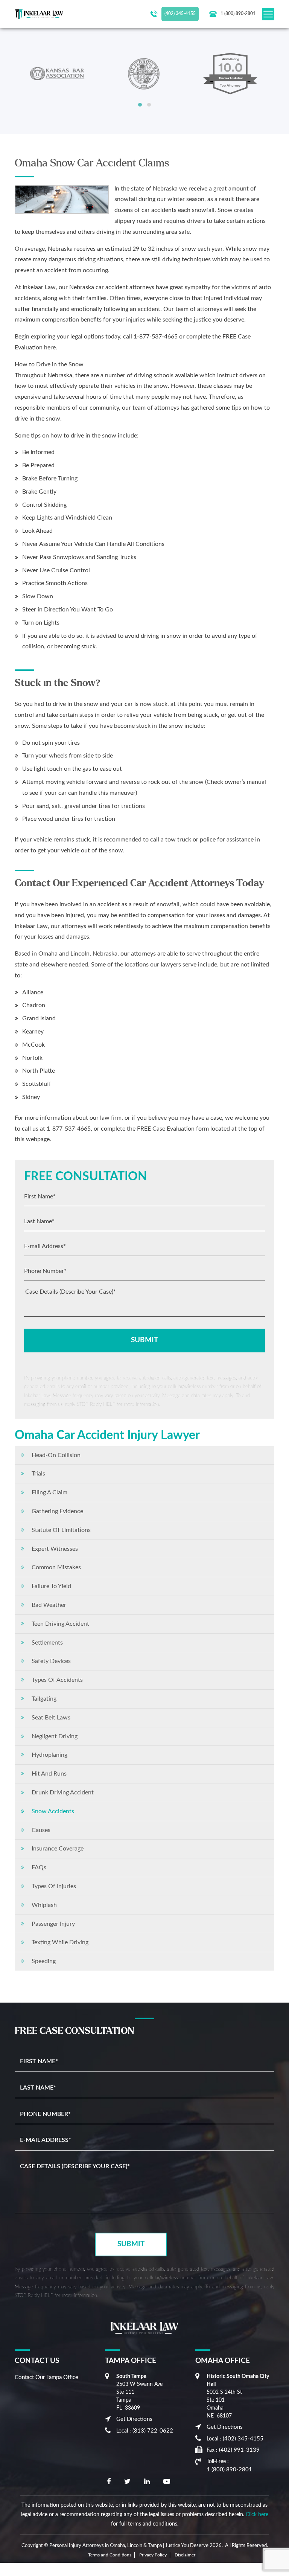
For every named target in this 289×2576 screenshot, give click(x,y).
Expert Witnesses (55, 1549)
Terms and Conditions (110, 2555)
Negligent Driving (55, 1736)
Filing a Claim (49, 1492)
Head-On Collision (56, 1455)
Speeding (44, 1961)
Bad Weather (49, 1605)
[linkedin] (147, 2482)
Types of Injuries (54, 1886)
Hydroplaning (49, 1755)
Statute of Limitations (61, 1530)
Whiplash (44, 1905)
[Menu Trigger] (7, 2569)
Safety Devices (51, 1661)
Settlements (47, 1643)
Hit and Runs (49, 1774)
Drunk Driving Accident (63, 1793)
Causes (41, 1830)
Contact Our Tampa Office (46, 2377)
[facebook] (109, 2482)
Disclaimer (185, 2555)
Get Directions (134, 2419)
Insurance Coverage (58, 1849)
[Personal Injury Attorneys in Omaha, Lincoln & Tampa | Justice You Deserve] (39, 14)
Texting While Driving (60, 1942)
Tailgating (44, 1699)
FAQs (39, 1867)
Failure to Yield (51, 1586)
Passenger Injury (53, 1924)
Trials (38, 1474)
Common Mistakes (56, 1567)
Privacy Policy (153, 2555)
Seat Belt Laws (51, 1718)
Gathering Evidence (57, 1511)
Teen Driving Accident (60, 1624)
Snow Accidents (53, 1811)
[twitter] (127, 2482)
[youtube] (167, 2482)
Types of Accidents (57, 1680)
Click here (257, 2515)
